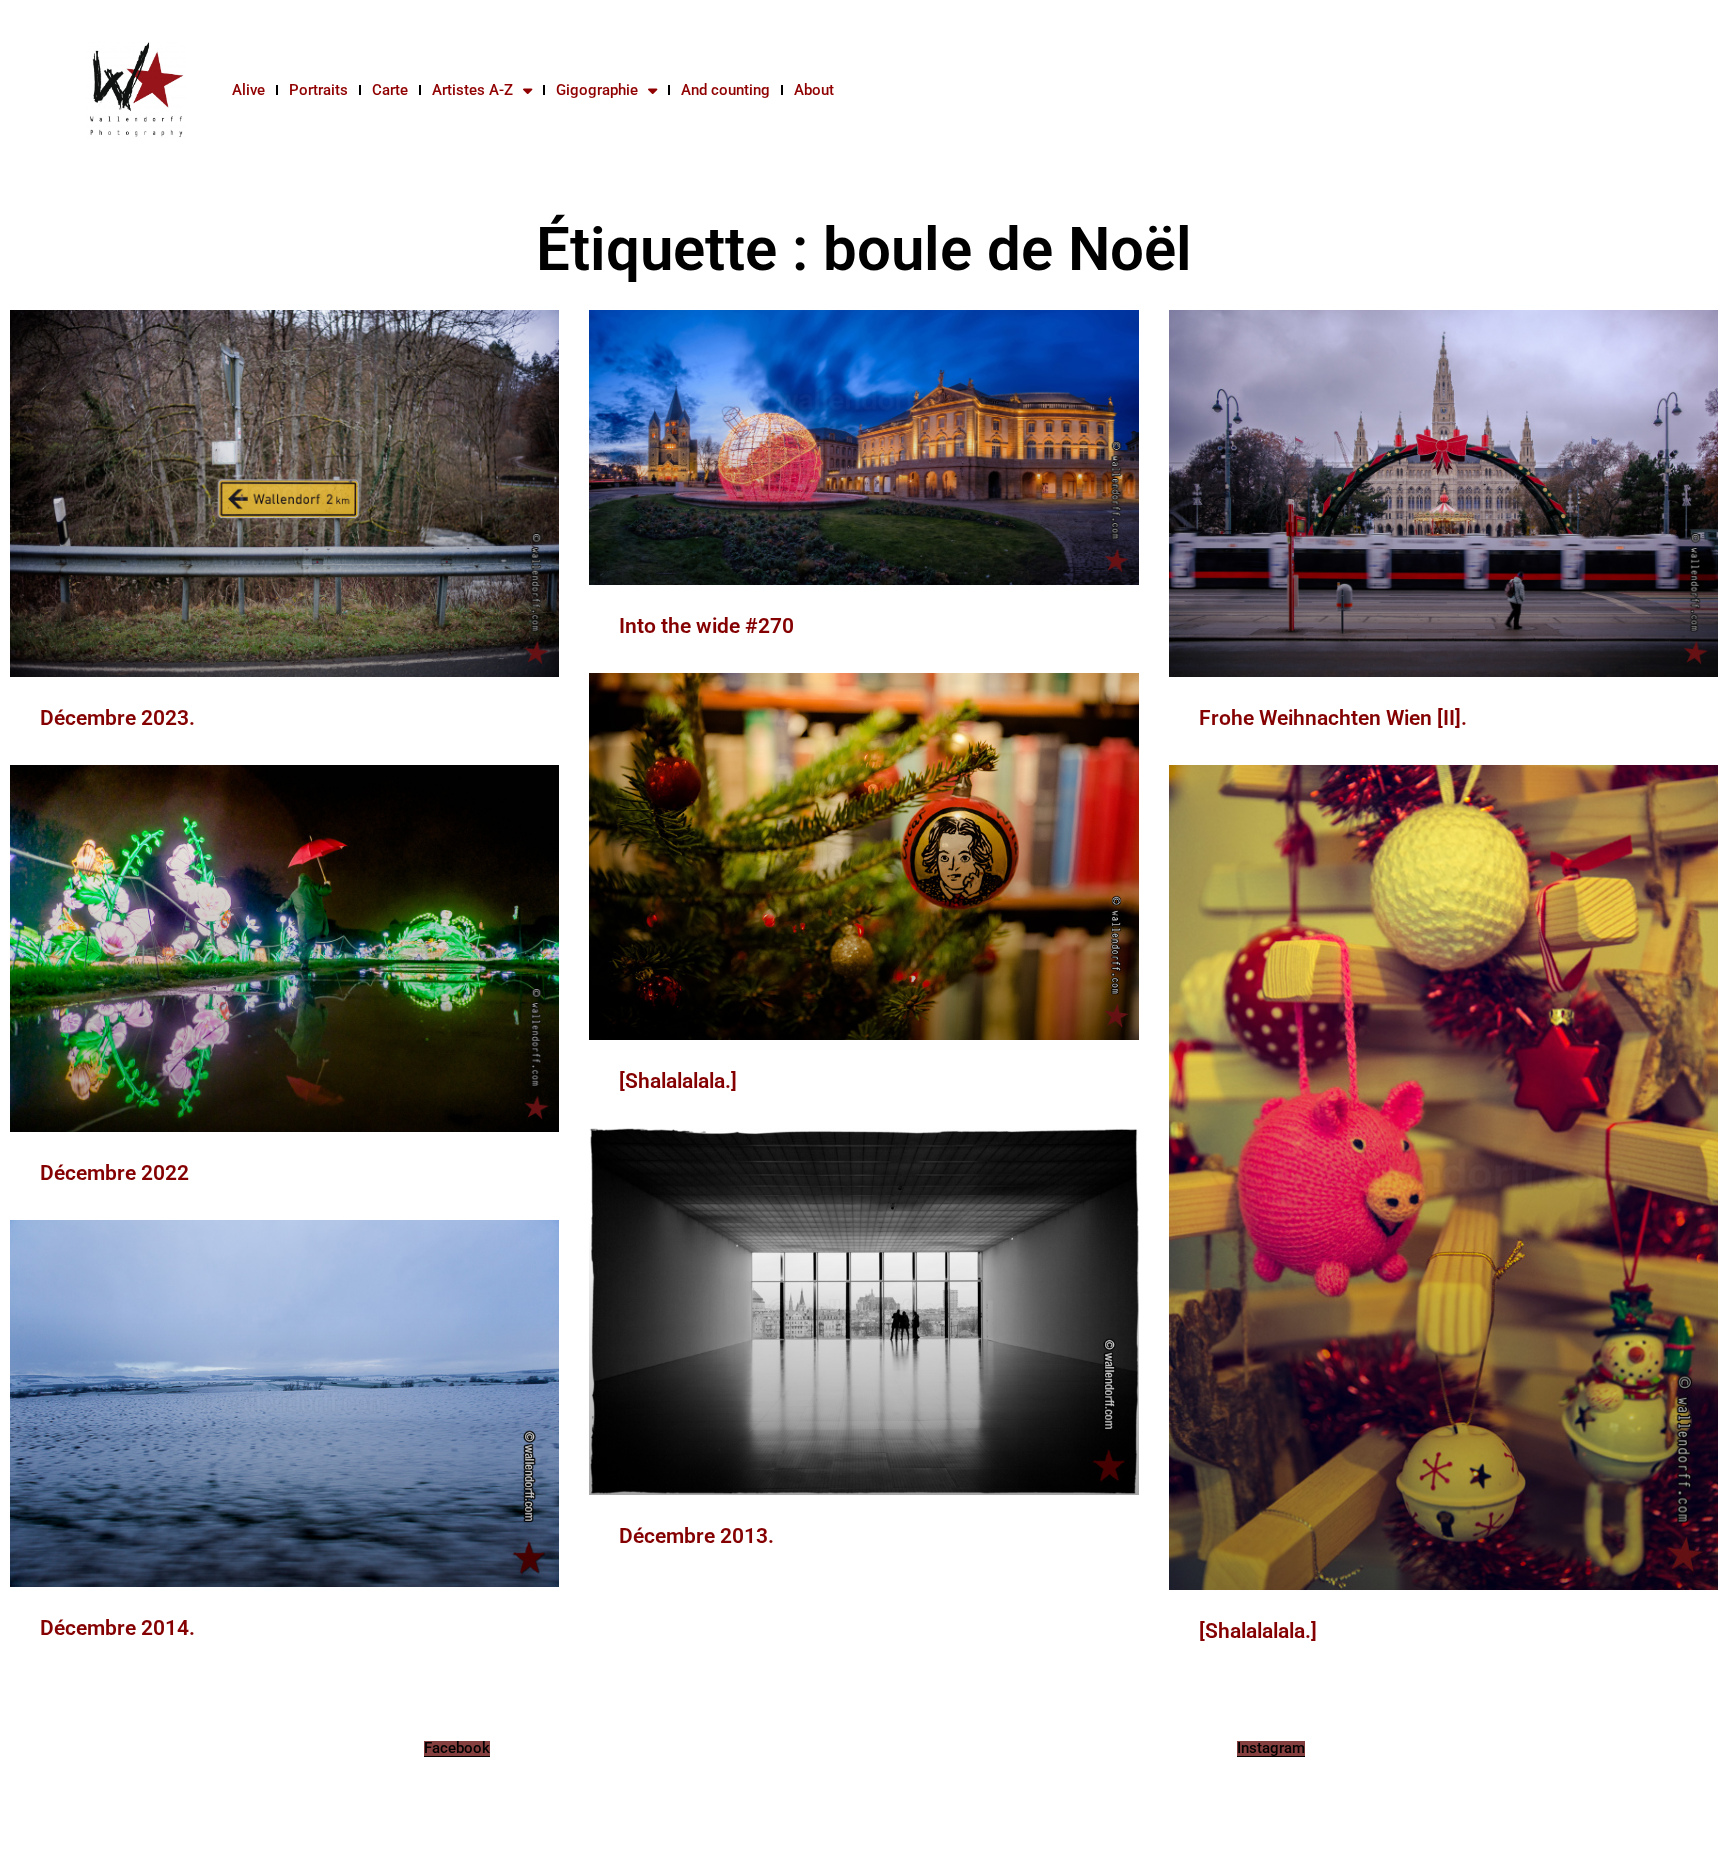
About (814, 90)
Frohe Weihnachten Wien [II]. (1333, 718)
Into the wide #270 (706, 626)
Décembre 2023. (117, 718)
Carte (390, 90)
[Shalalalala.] (678, 1081)
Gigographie (597, 90)
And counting (725, 90)
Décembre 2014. (117, 1628)
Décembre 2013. (696, 1536)
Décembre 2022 (114, 1173)
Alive (248, 90)
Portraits (318, 90)
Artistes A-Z (472, 90)
